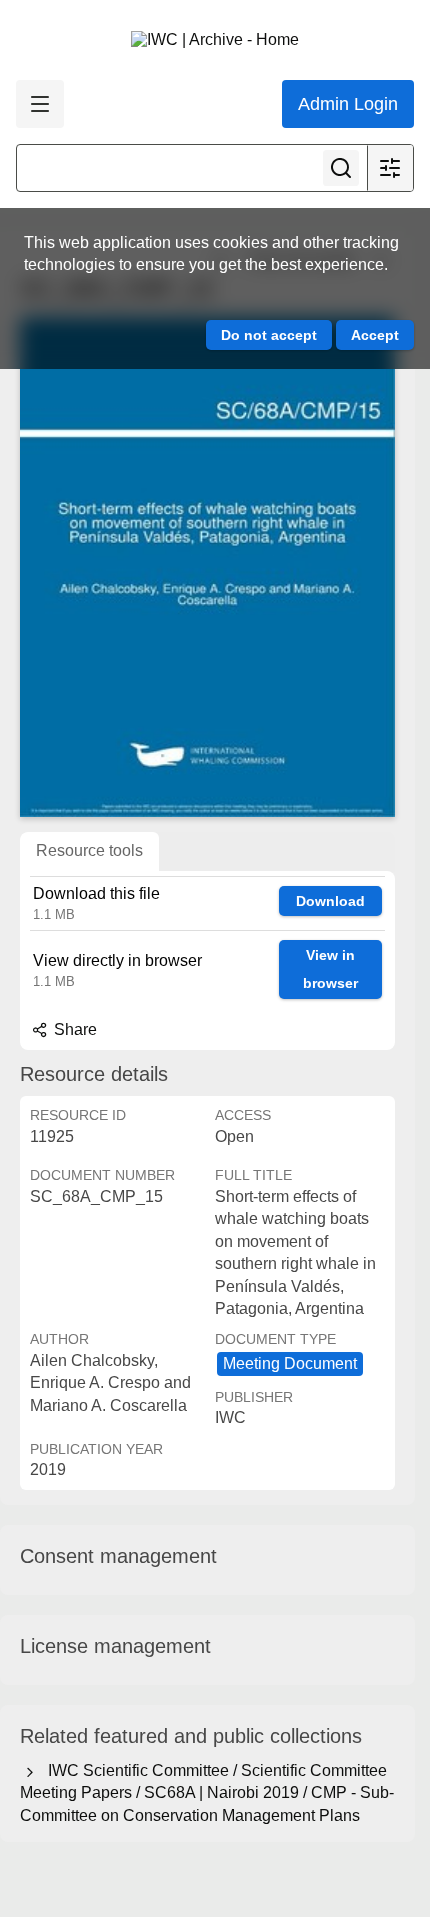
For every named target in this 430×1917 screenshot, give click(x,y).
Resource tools (89, 850)
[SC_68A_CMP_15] (207, 567)
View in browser (330, 969)
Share (73, 1029)
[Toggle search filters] (390, 168)
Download (330, 901)
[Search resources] (341, 168)
